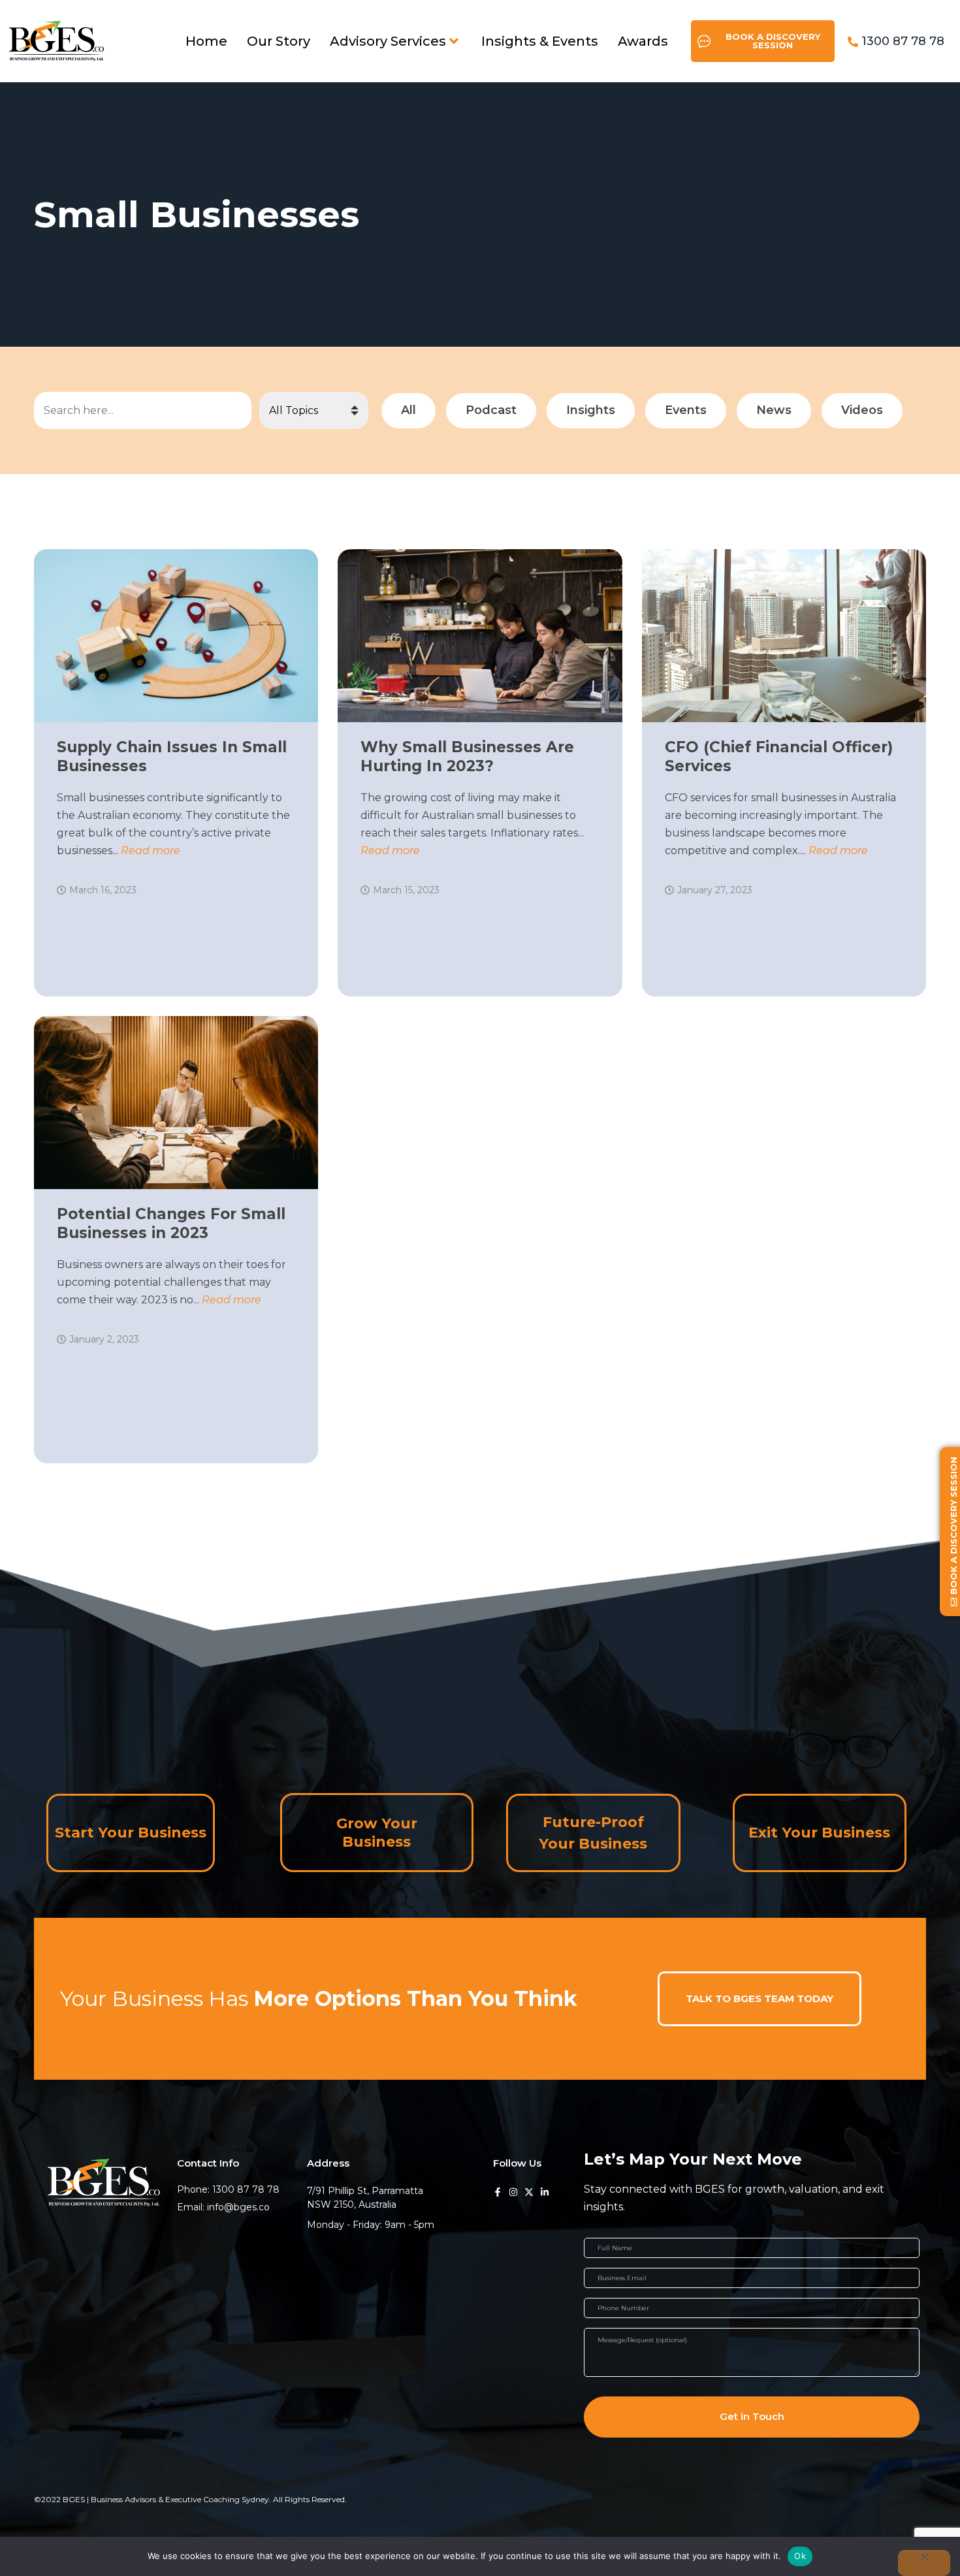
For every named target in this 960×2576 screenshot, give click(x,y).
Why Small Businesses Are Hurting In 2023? (467, 756)
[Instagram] (513, 2192)
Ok (800, 2556)
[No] (924, 2563)
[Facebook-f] (498, 2192)
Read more (151, 851)
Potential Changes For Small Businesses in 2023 (171, 1223)
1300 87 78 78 (903, 41)
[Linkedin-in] (545, 2192)
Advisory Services (388, 41)
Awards (643, 41)
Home (206, 41)
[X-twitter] (529, 2192)
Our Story (279, 41)
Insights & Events (540, 41)
